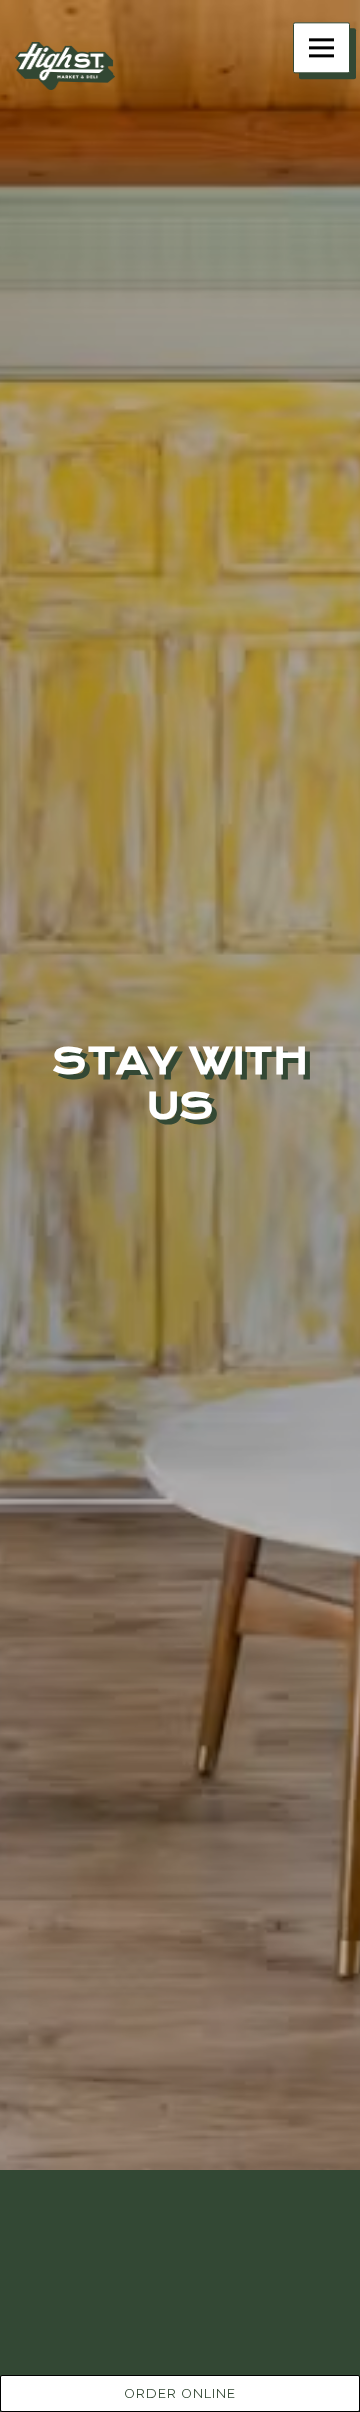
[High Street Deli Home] (65, 65)
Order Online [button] (180, 2393)
